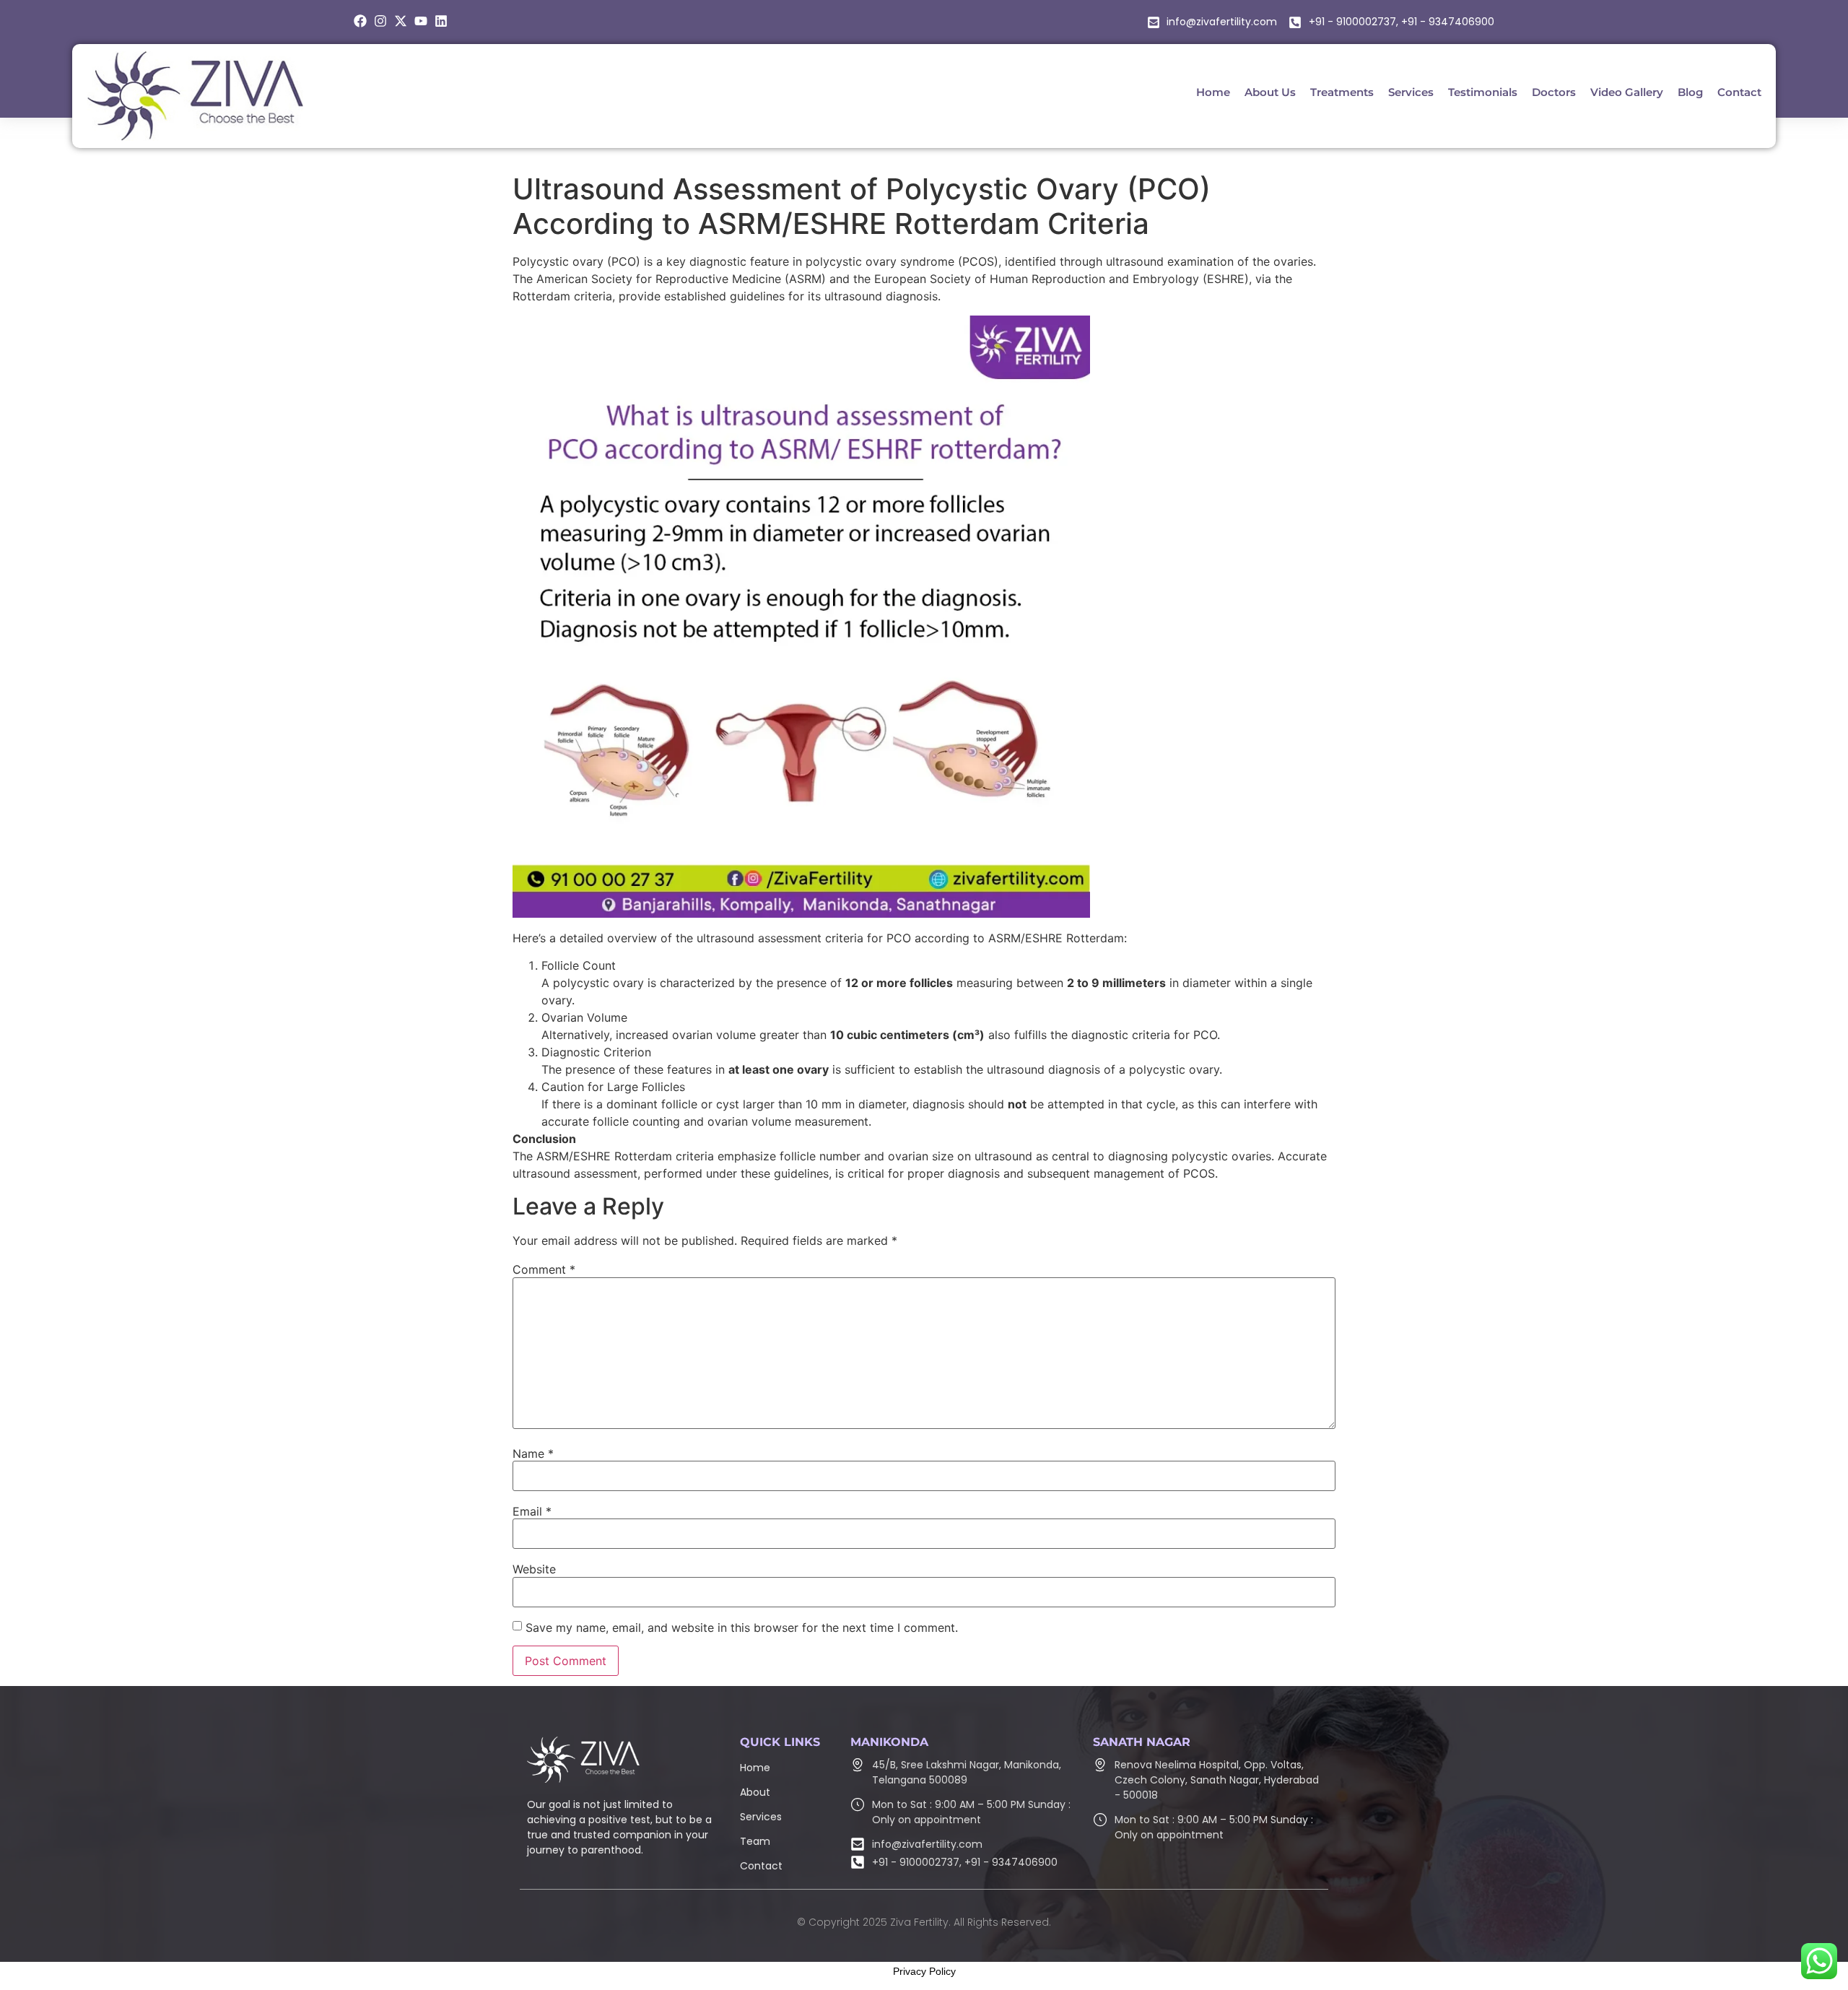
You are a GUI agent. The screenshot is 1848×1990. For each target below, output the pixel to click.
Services (761, 1817)
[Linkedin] (441, 21)
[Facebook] (360, 21)
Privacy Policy (924, 1971)
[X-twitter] (401, 21)
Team (755, 1841)
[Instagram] (380, 21)
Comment (544, 1269)
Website (534, 1569)
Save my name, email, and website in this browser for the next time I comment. (742, 1628)
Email (532, 1511)
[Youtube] (421, 21)
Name (533, 1454)
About (755, 1792)
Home (755, 1768)
